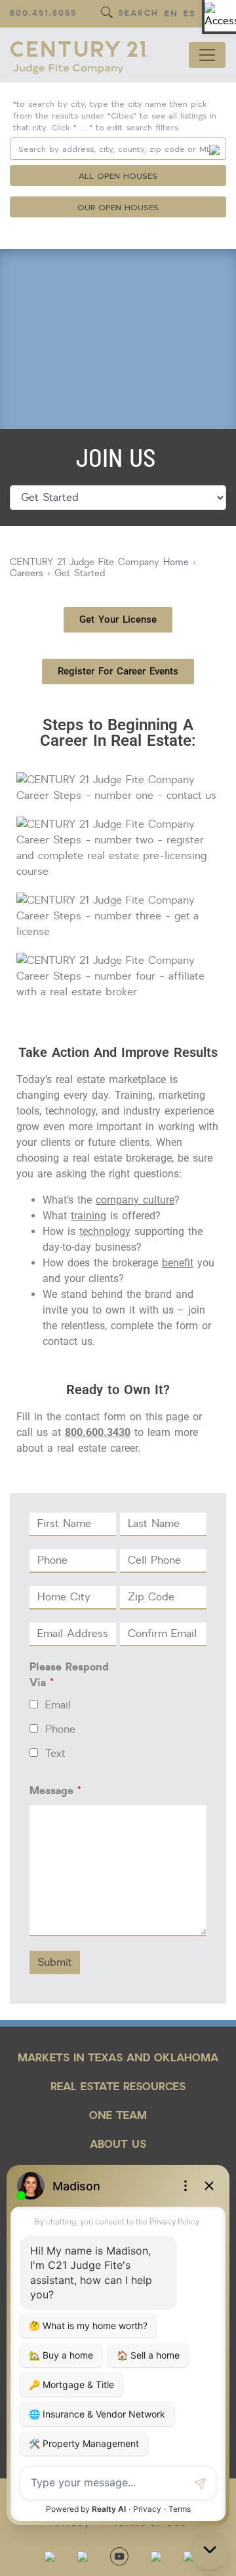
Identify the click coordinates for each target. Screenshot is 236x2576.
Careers (27, 573)
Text (55, 1754)
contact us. (69, 1341)
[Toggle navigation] (207, 55)
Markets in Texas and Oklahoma (118, 2058)
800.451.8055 (43, 13)
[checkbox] (34, 1704)
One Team (118, 2115)
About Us (118, 2144)
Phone (60, 1729)
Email (58, 1705)
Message (55, 1791)
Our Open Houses (118, 207)
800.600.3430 (98, 1432)
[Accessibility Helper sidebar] (220, 16)
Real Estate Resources (118, 2087)
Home (176, 562)
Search (138, 13)
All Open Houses (118, 175)
